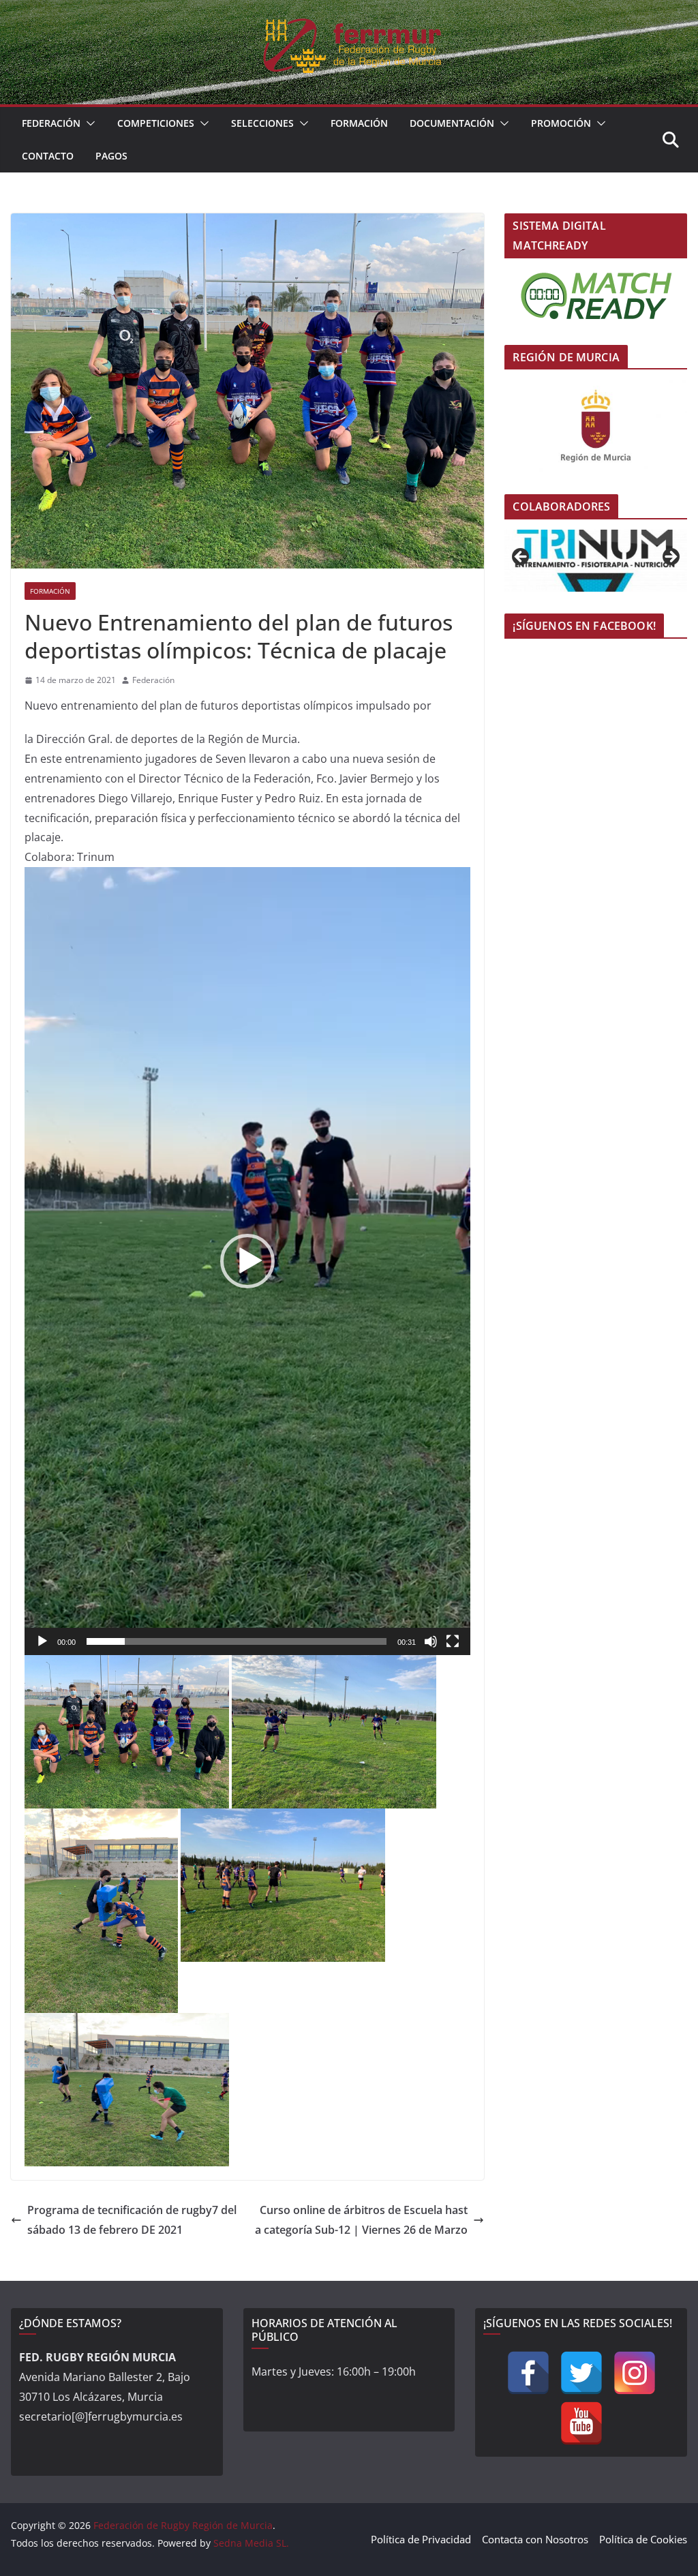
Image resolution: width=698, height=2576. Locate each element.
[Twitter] (581, 2373)
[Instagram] (635, 2373)
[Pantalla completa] (453, 1641)
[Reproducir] (42, 1641)
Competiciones (156, 123)
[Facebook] (528, 2373)
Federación (51, 123)
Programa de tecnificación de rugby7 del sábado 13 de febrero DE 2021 (132, 2220)
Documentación (452, 123)
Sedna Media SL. (251, 2543)
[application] (247, 1261)
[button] (88, 123)
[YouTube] (581, 2423)
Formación (359, 123)
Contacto (48, 156)
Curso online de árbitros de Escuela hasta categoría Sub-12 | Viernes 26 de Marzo (361, 2220)
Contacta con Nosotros (535, 2539)
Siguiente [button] (670, 558)
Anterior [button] (521, 558)
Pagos (111, 156)
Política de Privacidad (421, 2539)
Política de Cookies (643, 2539)
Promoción (561, 123)
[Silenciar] (431, 1641)
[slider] (237, 1641)
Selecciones (262, 123)
